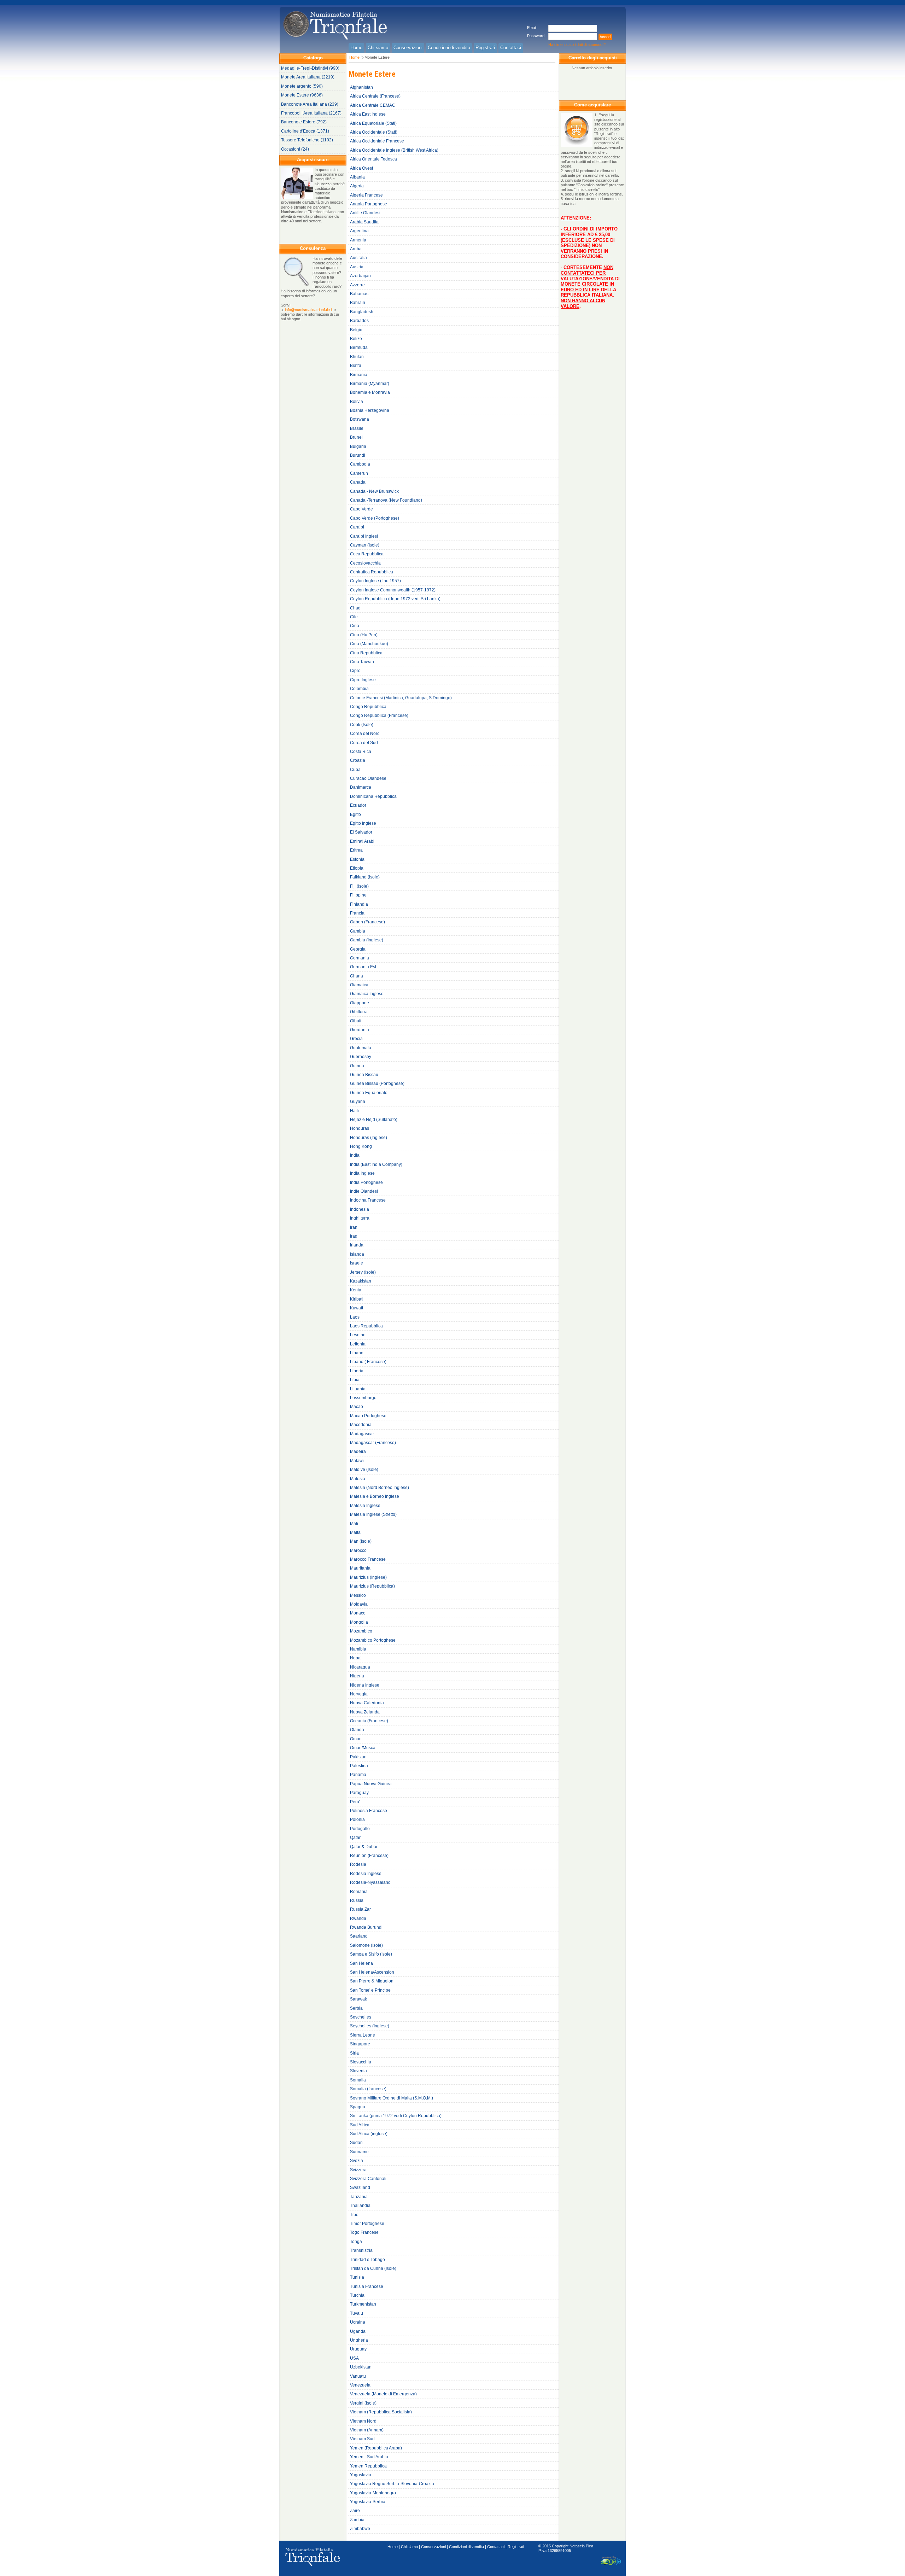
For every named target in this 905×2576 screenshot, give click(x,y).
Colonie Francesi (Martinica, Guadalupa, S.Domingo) (401, 698)
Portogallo (360, 1829)
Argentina (359, 231)
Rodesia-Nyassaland (370, 1882)
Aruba (356, 249)
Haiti (354, 1111)
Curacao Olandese (368, 778)
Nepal (356, 1658)
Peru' (355, 1802)
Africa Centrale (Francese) (375, 96)
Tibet (355, 2215)
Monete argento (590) (302, 86)
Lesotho (358, 1335)
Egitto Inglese (363, 823)
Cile (354, 617)
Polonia (357, 1819)
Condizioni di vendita (466, 2547)
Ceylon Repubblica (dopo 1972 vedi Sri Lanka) (395, 599)
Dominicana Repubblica (373, 796)
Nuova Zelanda (365, 1712)
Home (354, 57)
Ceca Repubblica (367, 554)
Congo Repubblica (368, 707)
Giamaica (359, 985)
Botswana (360, 419)
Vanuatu (358, 2376)
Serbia (356, 2008)
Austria (357, 267)
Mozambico (361, 1631)
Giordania (360, 1030)
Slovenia (358, 2071)
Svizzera (358, 2170)
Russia (357, 1900)
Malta (355, 1532)
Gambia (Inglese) (367, 940)
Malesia (358, 1479)
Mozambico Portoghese (373, 1640)
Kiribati (357, 1299)
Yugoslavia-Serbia (368, 2502)
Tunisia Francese (367, 2286)
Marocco (358, 1550)
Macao (357, 1407)
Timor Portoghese (367, 2224)
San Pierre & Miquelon (372, 1981)
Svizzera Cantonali (368, 2179)
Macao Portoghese (368, 1416)
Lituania (358, 1389)
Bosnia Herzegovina (370, 410)
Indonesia (360, 1209)
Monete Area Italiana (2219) (308, 77)
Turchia (357, 2295)
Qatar (355, 1838)
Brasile (357, 428)
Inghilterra (360, 1218)
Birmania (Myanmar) (370, 384)
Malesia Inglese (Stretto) (373, 1514)
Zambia (357, 2520)
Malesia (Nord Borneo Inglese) (379, 1488)
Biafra (356, 366)
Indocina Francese (368, 1200)
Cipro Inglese (363, 680)
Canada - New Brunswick (374, 491)
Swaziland (360, 2187)
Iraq (354, 1236)
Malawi (357, 1461)
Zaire (355, 2511)
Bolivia (357, 402)
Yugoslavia (361, 2475)
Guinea (357, 1066)
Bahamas (359, 294)
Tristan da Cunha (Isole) (373, 2268)
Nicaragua (360, 1667)
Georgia (358, 949)
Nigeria (357, 1676)
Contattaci (496, 2547)
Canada (358, 482)
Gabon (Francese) (367, 922)
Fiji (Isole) (359, 886)
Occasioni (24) (295, 149)
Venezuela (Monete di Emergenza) (383, 2394)
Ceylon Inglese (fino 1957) (375, 581)
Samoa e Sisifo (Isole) (371, 1954)
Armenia (358, 240)
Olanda (357, 1730)
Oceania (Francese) (369, 1721)
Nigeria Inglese (365, 1685)
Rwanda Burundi (366, 1927)
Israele (357, 1263)
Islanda (357, 1254)
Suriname (359, 2152)
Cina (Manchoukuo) (369, 644)
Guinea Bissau (364, 1075)
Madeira (358, 1451)
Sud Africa (360, 2125)
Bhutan (357, 357)
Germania (360, 958)
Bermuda (359, 347)
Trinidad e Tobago (367, 2260)
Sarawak (358, 1999)
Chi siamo (409, 2547)
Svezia (357, 2161)
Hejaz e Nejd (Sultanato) (374, 1120)
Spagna (358, 2107)
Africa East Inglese (368, 114)
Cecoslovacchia (365, 563)
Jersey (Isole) (363, 1272)
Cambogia (360, 464)
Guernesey (361, 1057)
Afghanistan (361, 87)
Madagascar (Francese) (373, 1443)
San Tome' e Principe (370, 1990)
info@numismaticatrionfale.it (309, 310)
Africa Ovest (361, 168)
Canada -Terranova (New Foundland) (386, 500)
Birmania (359, 375)
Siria (354, 2053)
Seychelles (361, 2017)
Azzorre (357, 285)
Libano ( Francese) (368, 1362)
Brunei (356, 437)
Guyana (358, 1102)
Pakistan (358, 1757)
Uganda (358, 2331)
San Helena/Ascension (372, 1972)
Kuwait (357, 1308)
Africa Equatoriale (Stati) (373, 123)
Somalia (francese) (368, 2089)
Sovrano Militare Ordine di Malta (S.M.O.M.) (392, 2098)
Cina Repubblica (366, 653)
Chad (355, 608)
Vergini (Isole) (363, 2403)
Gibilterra (359, 1012)
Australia (358, 258)
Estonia (357, 859)
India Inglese (362, 1173)
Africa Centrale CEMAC (373, 105)
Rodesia (358, 1864)
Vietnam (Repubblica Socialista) (381, 2412)
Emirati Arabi (362, 841)
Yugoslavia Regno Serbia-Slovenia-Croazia (392, 2484)
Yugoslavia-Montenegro (373, 2493)
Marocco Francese (368, 1559)
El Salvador (361, 832)
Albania (357, 177)
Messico (358, 1595)
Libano (357, 1353)
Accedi (605, 37)
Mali (354, 1524)
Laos (355, 1317)
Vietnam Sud (362, 2439)
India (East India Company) (376, 1164)
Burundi (358, 455)
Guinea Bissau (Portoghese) (377, 1083)
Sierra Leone (363, 2035)
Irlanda (357, 1245)
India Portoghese (366, 1182)
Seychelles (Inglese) (370, 2026)
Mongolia (359, 1622)
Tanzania (359, 2197)
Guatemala (361, 1048)
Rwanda (358, 1918)
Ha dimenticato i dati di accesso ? (577, 45)
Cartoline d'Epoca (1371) (305, 131)
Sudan (356, 2143)
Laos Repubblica (366, 1326)
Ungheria (359, 2340)
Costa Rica (361, 752)
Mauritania (360, 1568)
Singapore (360, 2044)
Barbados (359, 321)
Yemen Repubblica (368, 2466)
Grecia (356, 1039)
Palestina (359, 1766)
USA (354, 2358)
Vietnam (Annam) (367, 2430)
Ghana (357, 976)
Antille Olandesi (365, 213)
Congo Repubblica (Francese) (379, 715)
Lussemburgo (363, 1398)
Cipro (355, 671)
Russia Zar (360, 1909)
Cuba (355, 770)
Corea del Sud (364, 743)
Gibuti (356, 1021)
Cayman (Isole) (365, 545)
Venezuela (360, 2385)
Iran (354, 1227)
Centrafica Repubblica (372, 572)
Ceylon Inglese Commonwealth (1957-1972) (393, 590)
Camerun (359, 473)
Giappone (360, 1003)
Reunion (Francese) (369, 1856)
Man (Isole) (361, 1541)
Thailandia (360, 2206)
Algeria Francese (366, 195)
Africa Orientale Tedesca (373, 159)
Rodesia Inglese (366, 1874)
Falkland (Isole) (365, 877)
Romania (359, 1892)
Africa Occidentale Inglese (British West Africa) (394, 150)
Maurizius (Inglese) (368, 1577)
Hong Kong (361, 1146)
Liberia (357, 1371)
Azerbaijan (360, 276)
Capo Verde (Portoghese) (375, 518)
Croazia (358, 760)
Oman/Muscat (363, 1748)
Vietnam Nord (363, 2421)
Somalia (358, 2080)
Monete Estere (377, 57)
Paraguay (359, 1793)
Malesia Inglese (365, 1506)
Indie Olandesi (364, 1191)
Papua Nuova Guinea (371, 1784)
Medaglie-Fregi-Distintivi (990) (310, 68)
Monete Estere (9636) (302, 95)
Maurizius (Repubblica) (372, 1586)
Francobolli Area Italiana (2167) (311, 113)
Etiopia (357, 868)
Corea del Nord (365, 734)
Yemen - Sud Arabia (369, 2457)
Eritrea (356, 850)
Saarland (359, 1936)
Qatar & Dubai (364, 1847)
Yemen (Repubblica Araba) (376, 2448)
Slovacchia (361, 2062)
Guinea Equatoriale (369, 1093)
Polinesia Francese (369, 1811)
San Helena (361, 1963)
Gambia (358, 931)
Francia (357, 913)
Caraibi (357, 527)
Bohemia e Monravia (370, 392)
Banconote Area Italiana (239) (310, 104)
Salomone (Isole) (366, 1945)
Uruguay (358, 2349)
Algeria (357, 186)
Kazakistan (361, 1281)
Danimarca (361, 787)
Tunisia (357, 2277)
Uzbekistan (361, 2367)
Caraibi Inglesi (364, 536)
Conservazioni (433, 2547)
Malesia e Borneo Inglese (375, 1496)
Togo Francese (364, 2232)
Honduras (360, 1128)
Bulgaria (358, 446)
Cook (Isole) (362, 725)
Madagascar (362, 1434)
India (355, 1155)
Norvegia (359, 1694)
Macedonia (361, 1425)
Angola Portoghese (369, 204)
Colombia (359, 689)
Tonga (356, 2242)
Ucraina (358, 2322)
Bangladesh (362, 312)
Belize (356, 339)
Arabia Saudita (364, 222)
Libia (355, 1380)
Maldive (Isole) (364, 1470)
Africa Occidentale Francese (377, 141)
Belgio (356, 330)
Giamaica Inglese (367, 994)
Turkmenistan (363, 2304)
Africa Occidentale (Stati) (374, 132)
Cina (355, 626)
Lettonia (358, 1344)
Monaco (358, 1613)
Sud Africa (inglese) (369, 2134)
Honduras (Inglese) (369, 1138)
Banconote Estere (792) (304, 122)
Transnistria (361, 2250)
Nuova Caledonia (367, 1703)
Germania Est (363, 967)
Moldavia (359, 1604)
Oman (356, 1739)
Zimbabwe (360, 2529)
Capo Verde (361, 509)
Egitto (355, 814)
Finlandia (359, 904)
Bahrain (358, 303)
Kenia (356, 1290)
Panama (358, 1775)
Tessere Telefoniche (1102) (307, 140)
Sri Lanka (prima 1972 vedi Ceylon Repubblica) (396, 2116)
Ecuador (358, 805)
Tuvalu (357, 2313)
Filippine (358, 895)
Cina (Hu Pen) (364, 635)
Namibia (358, 1649)
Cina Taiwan (362, 662)
